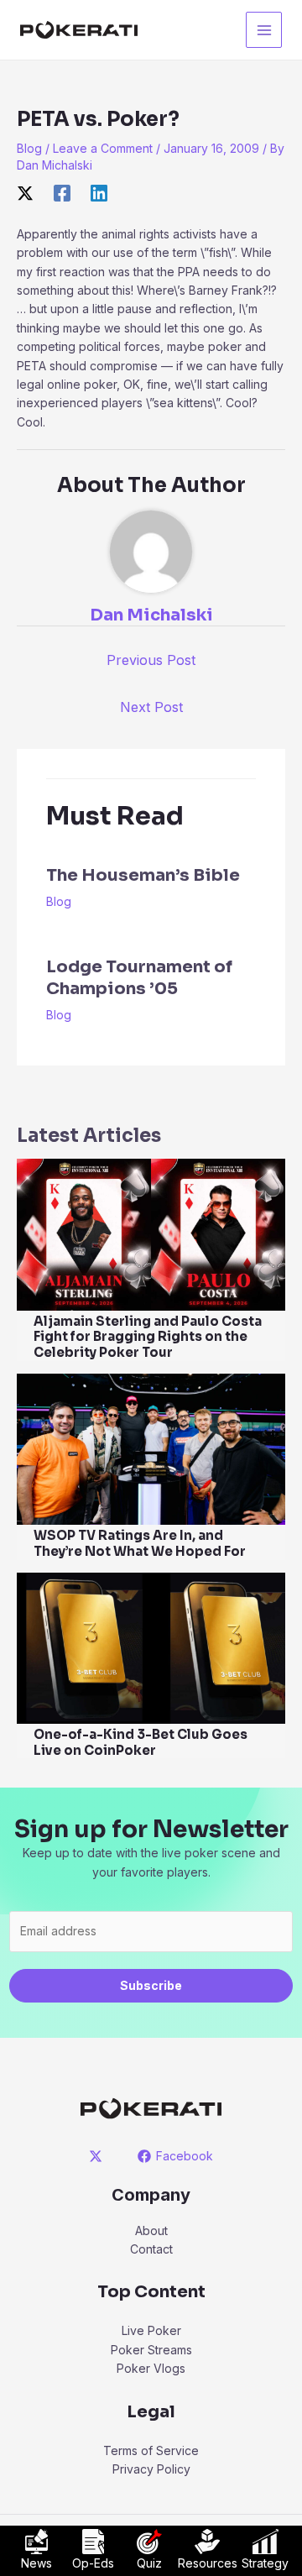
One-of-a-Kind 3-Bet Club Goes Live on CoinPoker (141, 1742)
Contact (151, 2249)
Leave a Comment (103, 148)
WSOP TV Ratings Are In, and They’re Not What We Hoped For (140, 1543)
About (151, 2230)
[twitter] (99, 2156)
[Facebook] (62, 192)
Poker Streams (151, 2350)
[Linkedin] (99, 192)
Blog (29, 148)
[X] (25, 192)
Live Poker (151, 2330)
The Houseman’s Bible (143, 875)
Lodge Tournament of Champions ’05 (139, 978)
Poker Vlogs (151, 2368)
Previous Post (151, 660)
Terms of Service (151, 2450)
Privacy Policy (151, 2469)
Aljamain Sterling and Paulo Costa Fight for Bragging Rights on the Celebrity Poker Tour (148, 1337)
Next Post (151, 707)
